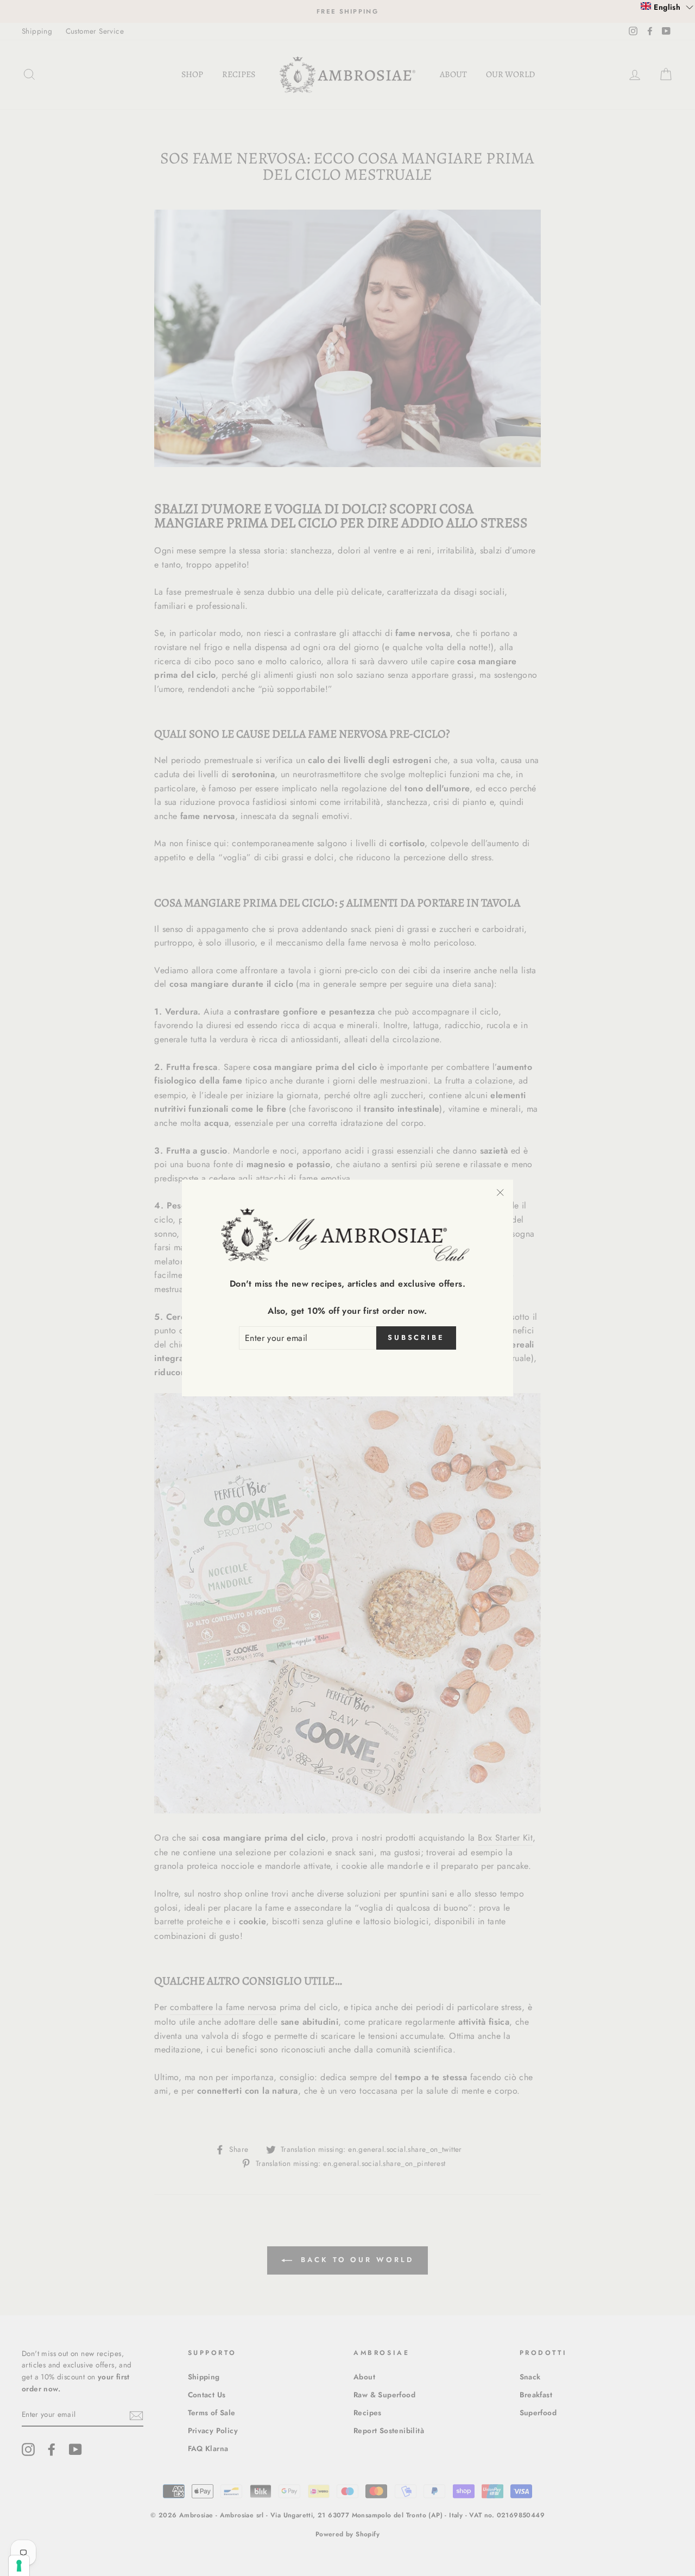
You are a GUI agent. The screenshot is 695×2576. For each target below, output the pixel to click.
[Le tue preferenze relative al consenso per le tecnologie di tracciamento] (19, 2566)
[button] (667, 7)
